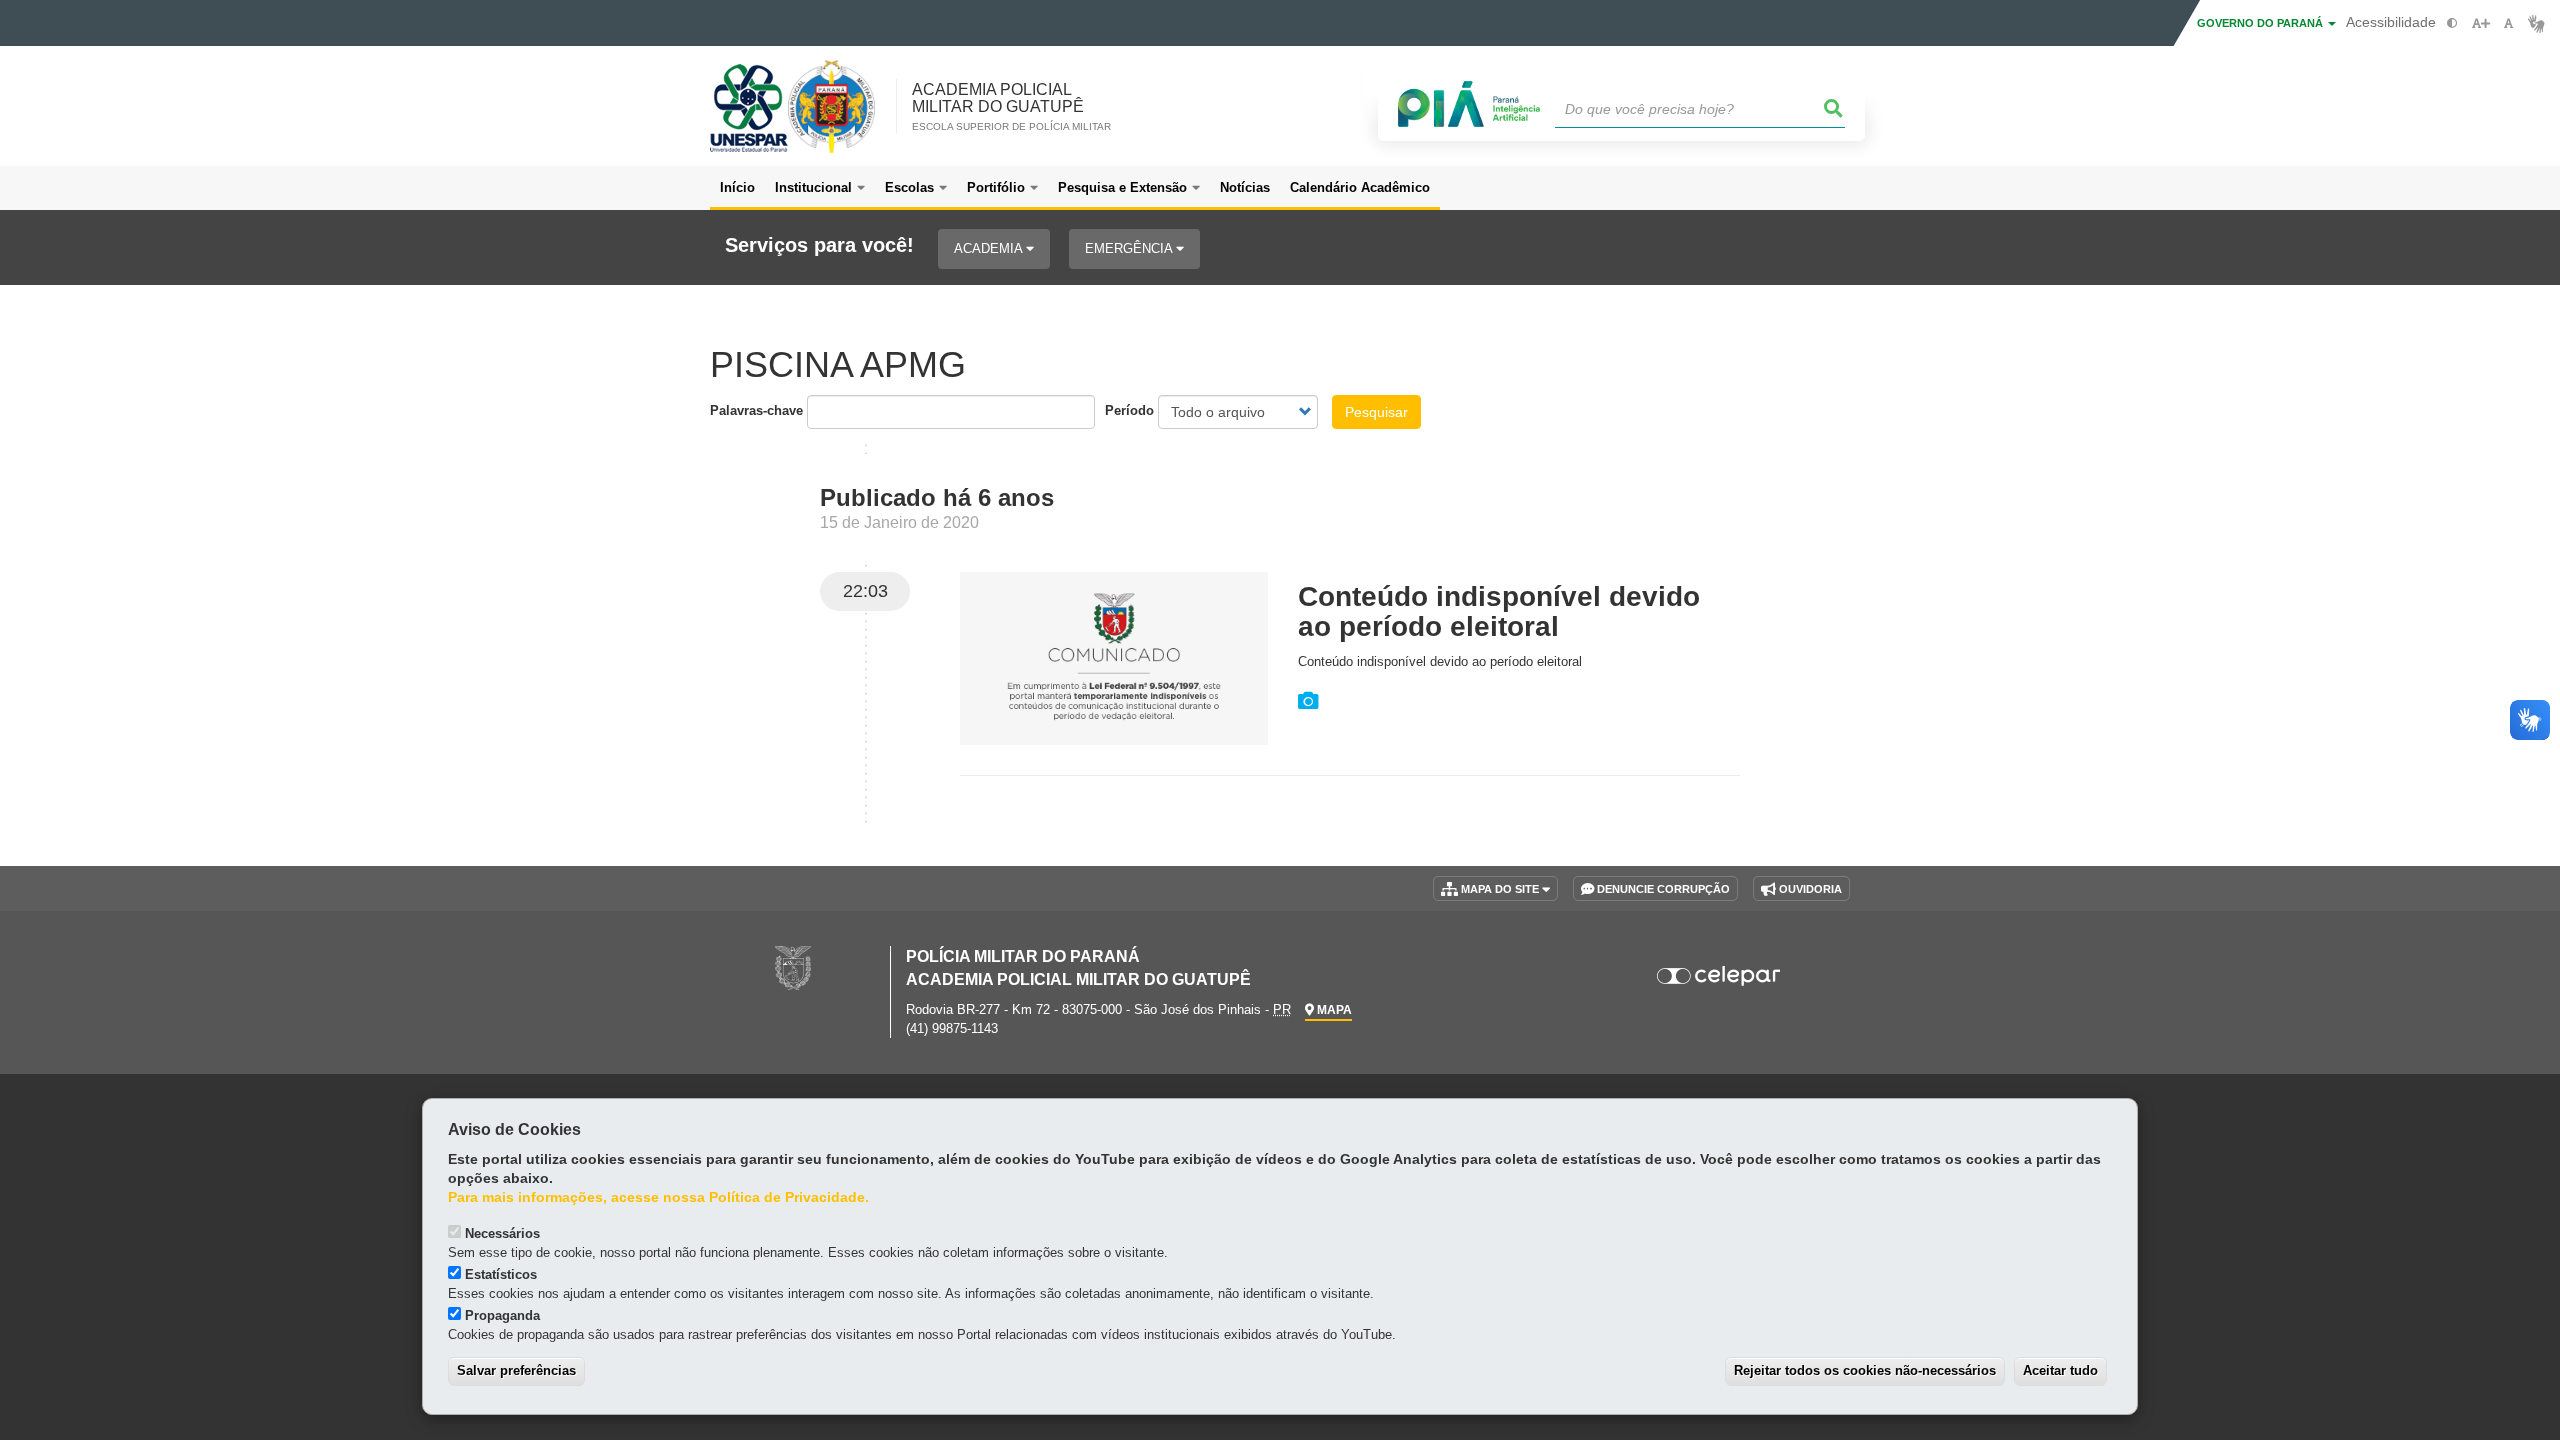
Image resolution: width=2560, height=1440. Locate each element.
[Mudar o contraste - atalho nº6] (2452, 23)
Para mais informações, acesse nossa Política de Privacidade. (658, 1197)
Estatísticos (501, 1274)
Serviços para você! (819, 245)
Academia (990, 248)
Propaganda (502, 1315)
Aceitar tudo (2060, 1370)
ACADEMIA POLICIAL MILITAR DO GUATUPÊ (1011, 106)
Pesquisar (1376, 412)
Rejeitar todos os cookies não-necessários (1865, 1370)
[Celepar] (1719, 976)
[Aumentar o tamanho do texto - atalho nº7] (2480, 23)
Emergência (1130, 248)
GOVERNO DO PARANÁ (2261, 23)
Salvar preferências (516, 1370)
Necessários (502, 1233)
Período (1129, 410)
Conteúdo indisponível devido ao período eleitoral (1499, 611)
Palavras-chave (756, 410)
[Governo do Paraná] (793, 967)
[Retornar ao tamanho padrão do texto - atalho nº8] (2508, 23)
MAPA (1333, 1010)
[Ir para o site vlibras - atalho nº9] (2536, 23)
